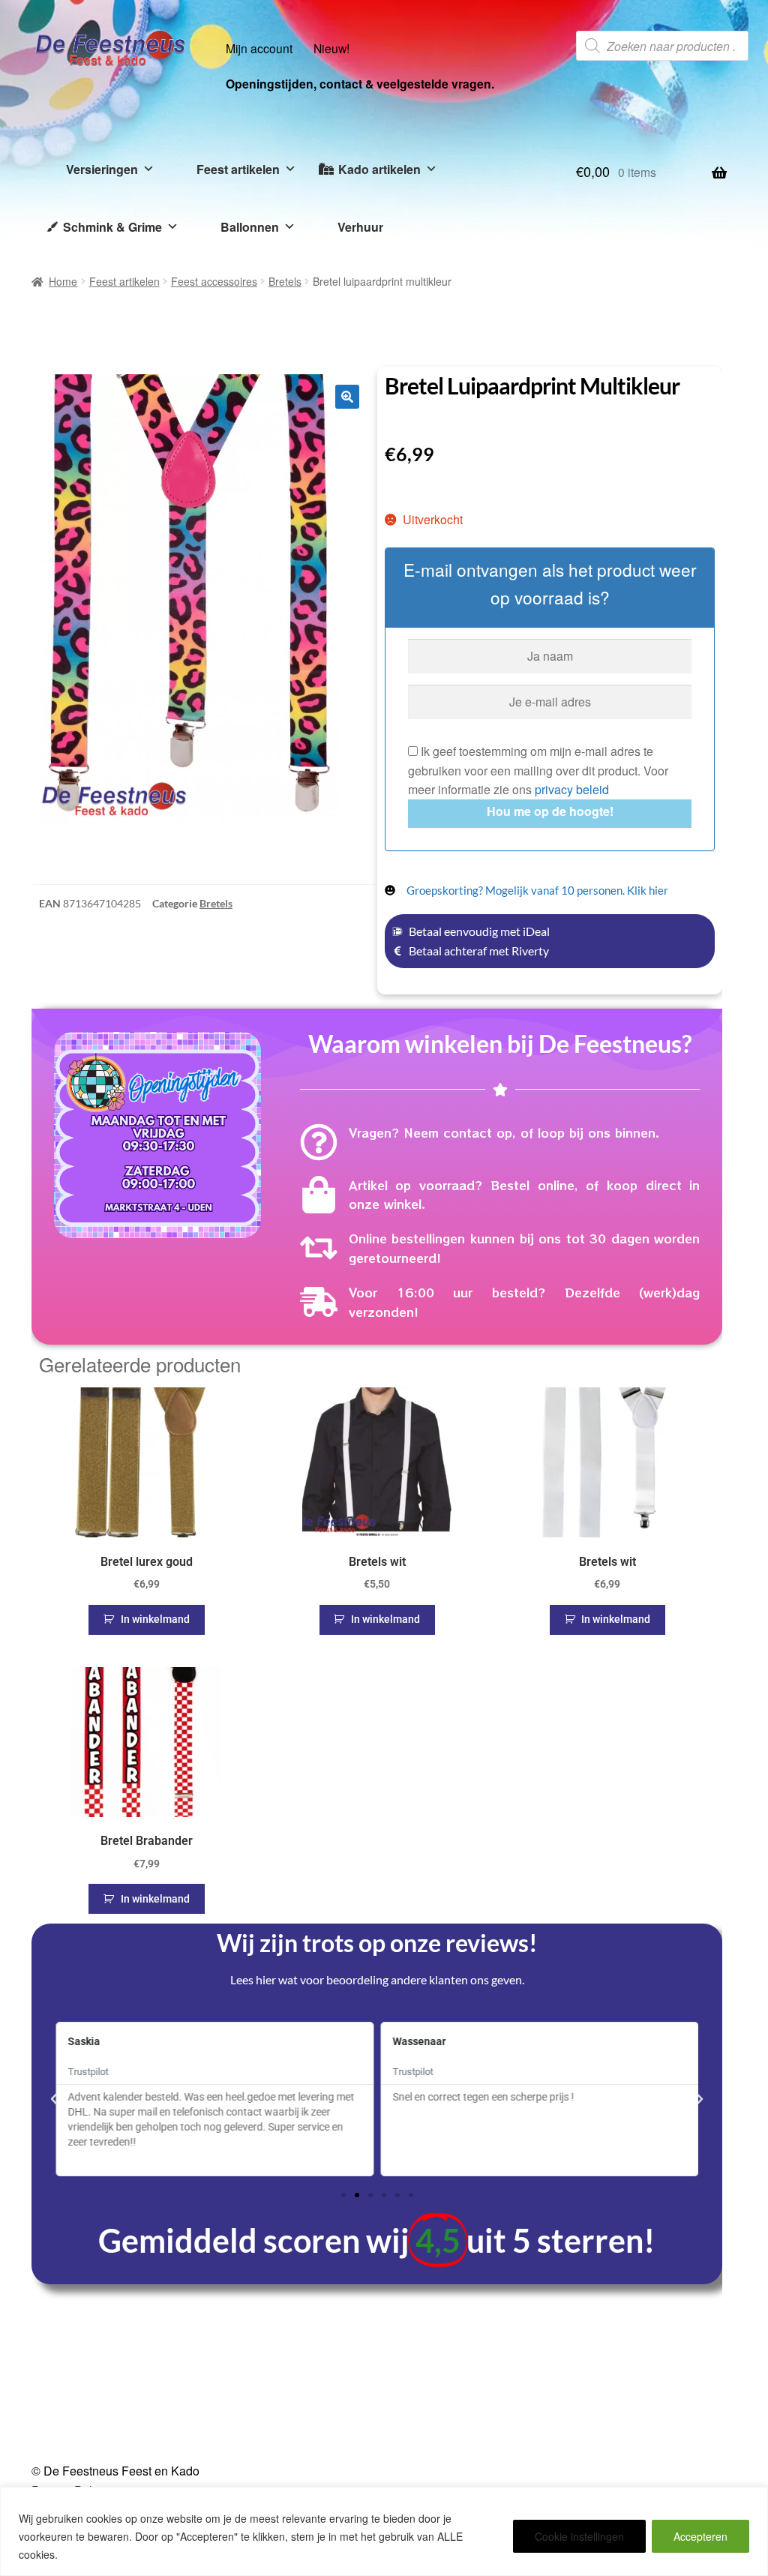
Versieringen (102, 169)
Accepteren (700, 2536)
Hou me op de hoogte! (550, 811)
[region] (384, 2531)
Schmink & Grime (112, 227)
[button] (347, 397)
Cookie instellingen (579, 2536)
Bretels (285, 281)
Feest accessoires (214, 281)
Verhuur (360, 227)
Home (63, 281)
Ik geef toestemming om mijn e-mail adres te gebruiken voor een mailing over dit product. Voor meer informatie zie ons (538, 771)
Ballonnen (250, 227)
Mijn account (259, 48)
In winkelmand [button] (155, 1619)
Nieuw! (331, 48)
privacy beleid (572, 789)
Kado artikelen (379, 169)
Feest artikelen (238, 169)
